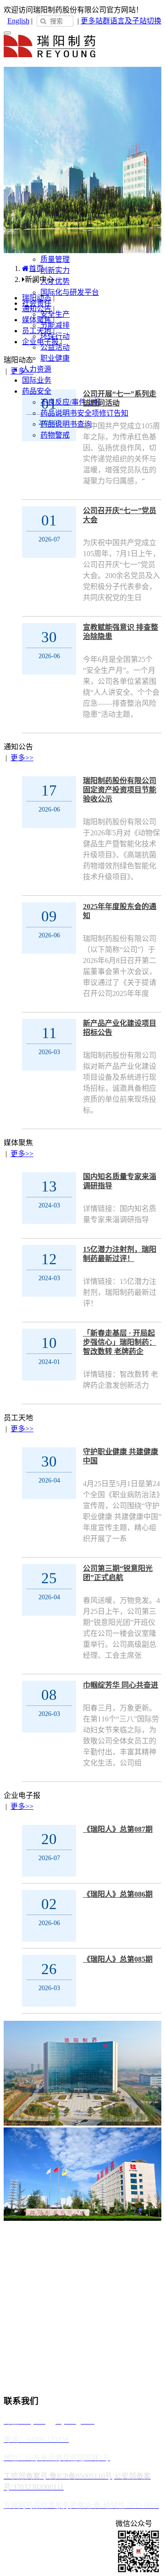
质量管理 (55, 259)
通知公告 (37, 309)
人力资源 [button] (37, 369)
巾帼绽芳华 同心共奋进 (121, 1685)
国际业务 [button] (37, 380)
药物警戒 (55, 435)
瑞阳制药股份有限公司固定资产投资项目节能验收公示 (120, 790)
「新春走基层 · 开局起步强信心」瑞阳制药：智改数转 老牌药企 (120, 1342)
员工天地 (37, 331)
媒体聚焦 (37, 320)
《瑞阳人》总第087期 (118, 1829)
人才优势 (55, 281)
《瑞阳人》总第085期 (118, 1959)
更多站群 (95, 21)
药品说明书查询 (66, 424)
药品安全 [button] (37, 391)
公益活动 (55, 347)
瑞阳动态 (37, 298)
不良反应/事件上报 (71, 402)
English (18, 21)
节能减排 (55, 325)
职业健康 (55, 358)
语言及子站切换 (136, 21)
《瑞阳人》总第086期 (118, 1894)
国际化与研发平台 (70, 292)
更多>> (22, 371)
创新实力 (55, 270)
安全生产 (55, 314)
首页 (36, 268)
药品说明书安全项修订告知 (84, 413)
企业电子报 (40, 342)
